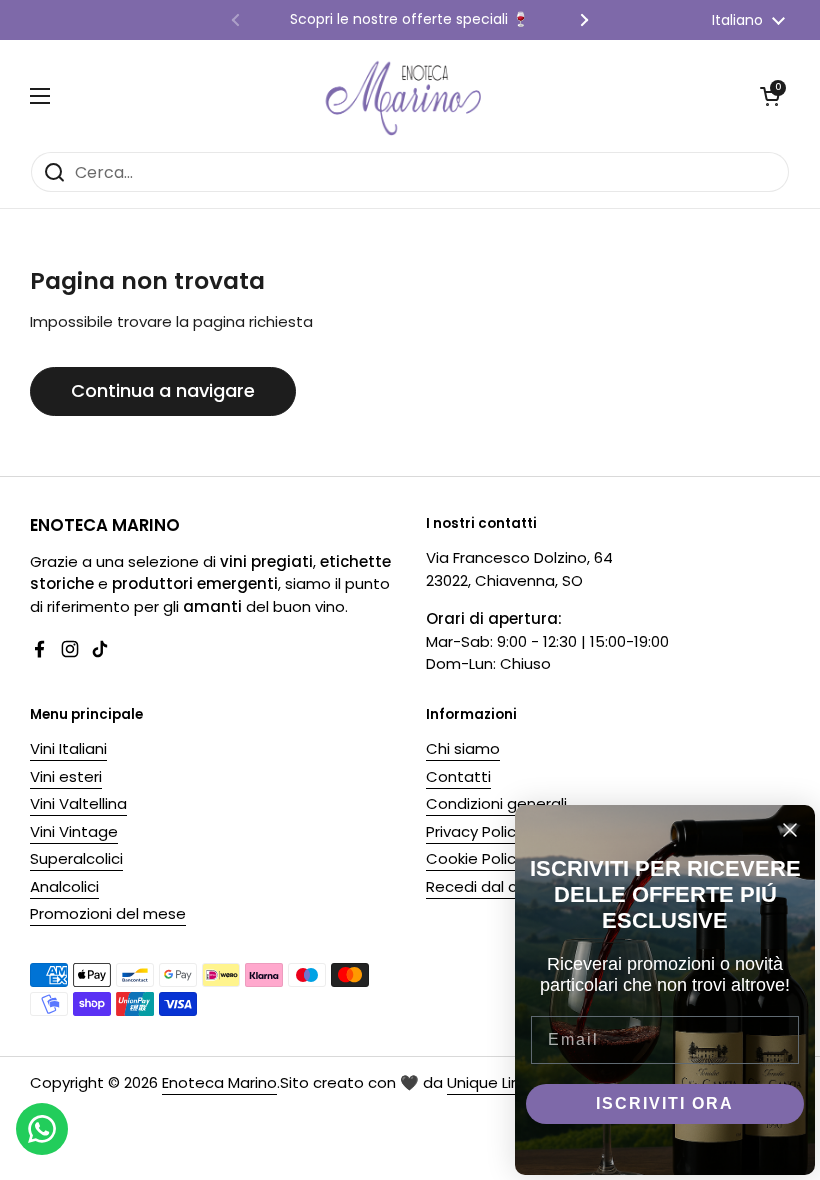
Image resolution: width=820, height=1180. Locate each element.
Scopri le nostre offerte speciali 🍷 (409, 19)
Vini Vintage (74, 831)
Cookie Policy (475, 858)
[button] (770, 96)
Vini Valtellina (78, 803)
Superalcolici (76, 858)
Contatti (458, 776)
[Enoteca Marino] (405, 95)
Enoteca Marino (219, 1082)
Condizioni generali (496, 803)
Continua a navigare (163, 390)
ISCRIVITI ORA (665, 1103)
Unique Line (488, 1082)
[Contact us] (42, 1129)
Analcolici (64, 886)
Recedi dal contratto (504, 886)
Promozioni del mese (108, 913)
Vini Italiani (68, 748)
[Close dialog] (790, 830)
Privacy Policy (475, 831)
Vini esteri (66, 776)
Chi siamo (463, 748)
